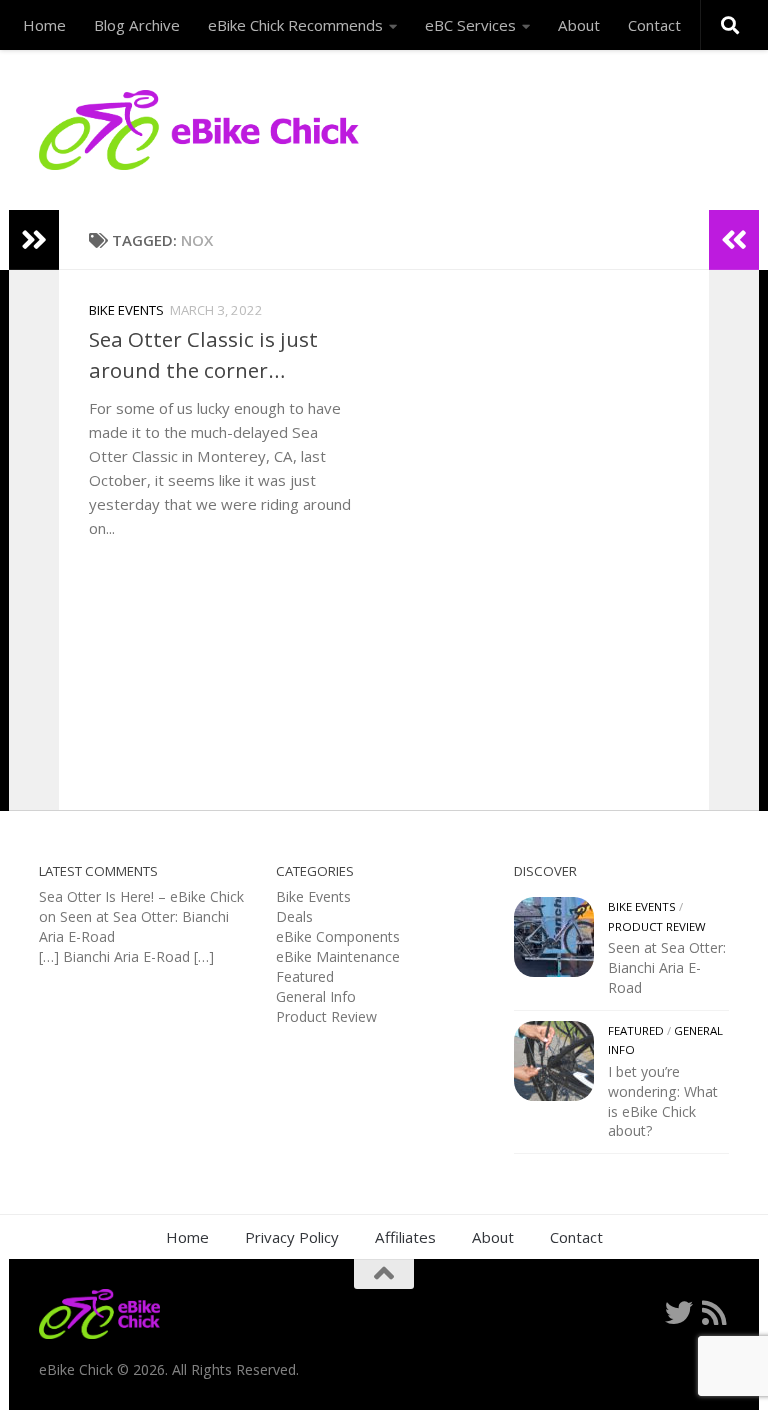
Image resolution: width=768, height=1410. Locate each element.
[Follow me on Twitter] (679, 1313)
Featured (305, 976)
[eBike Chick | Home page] (199, 130)
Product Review (326, 1016)
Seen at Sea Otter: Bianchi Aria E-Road (667, 967)
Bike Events (126, 310)
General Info (316, 996)
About (579, 25)
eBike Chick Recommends (295, 25)
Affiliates (405, 1237)
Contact (654, 25)
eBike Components (338, 936)
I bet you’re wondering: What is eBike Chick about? (663, 1101)
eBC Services (470, 25)
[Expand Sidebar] (34, 240)
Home (44, 25)
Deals (294, 916)
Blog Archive (137, 25)
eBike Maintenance (338, 956)
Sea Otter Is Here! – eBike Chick (141, 896)
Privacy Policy (292, 1237)
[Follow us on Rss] (715, 1313)
